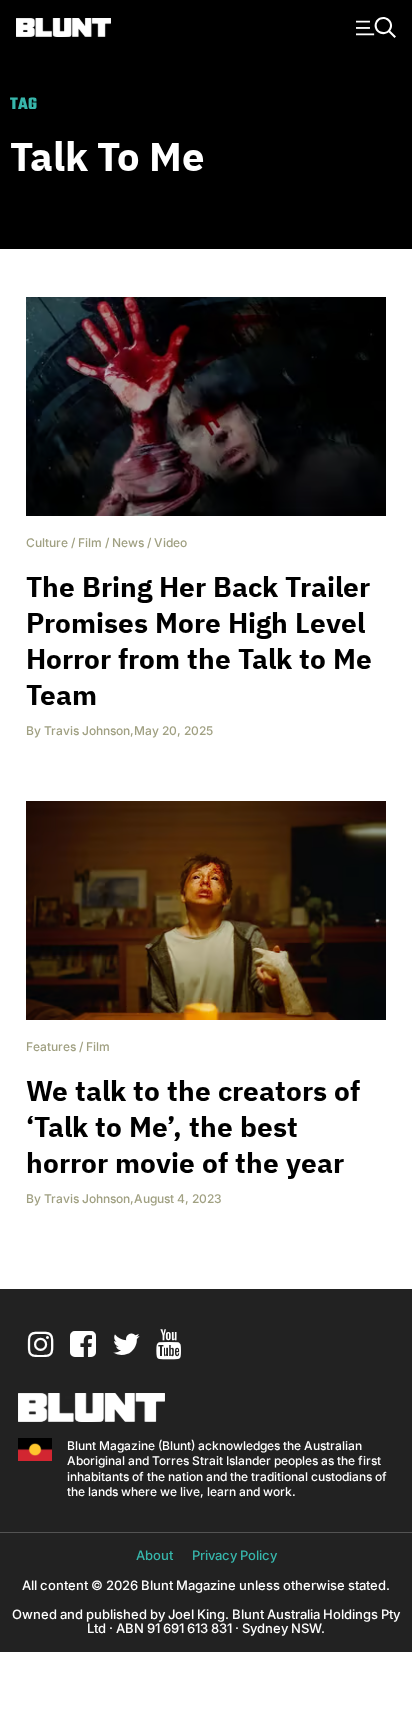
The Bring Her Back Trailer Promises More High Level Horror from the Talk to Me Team (199, 640)
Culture (47, 542)
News (128, 542)
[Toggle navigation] (373, 26)
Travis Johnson (87, 730)
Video (170, 542)
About (154, 1555)
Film (90, 542)
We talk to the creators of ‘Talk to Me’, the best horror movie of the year (193, 1126)
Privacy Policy (234, 1555)
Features (51, 1046)
